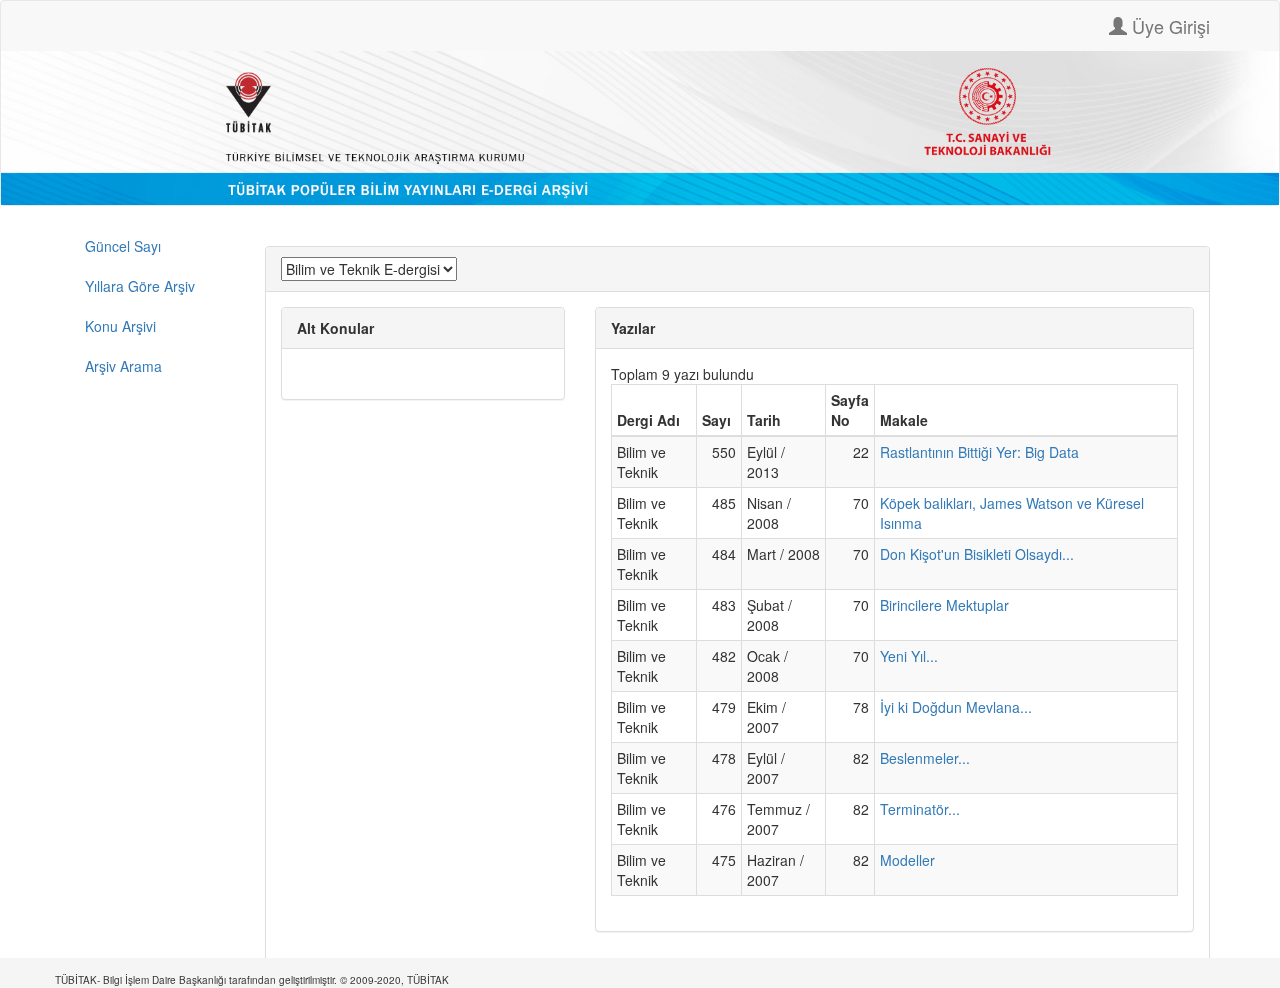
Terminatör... (920, 809)
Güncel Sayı (123, 246)
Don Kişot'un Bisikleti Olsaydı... (977, 554)
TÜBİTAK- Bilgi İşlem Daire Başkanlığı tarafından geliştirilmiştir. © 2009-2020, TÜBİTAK (252, 980)
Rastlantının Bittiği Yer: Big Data (979, 452)
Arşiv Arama (123, 366)
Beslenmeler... (925, 758)
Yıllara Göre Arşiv (140, 286)
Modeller (907, 860)
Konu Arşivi (120, 326)
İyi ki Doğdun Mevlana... (956, 707)
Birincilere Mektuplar (944, 605)
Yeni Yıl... (909, 656)
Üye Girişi (1168, 26)
